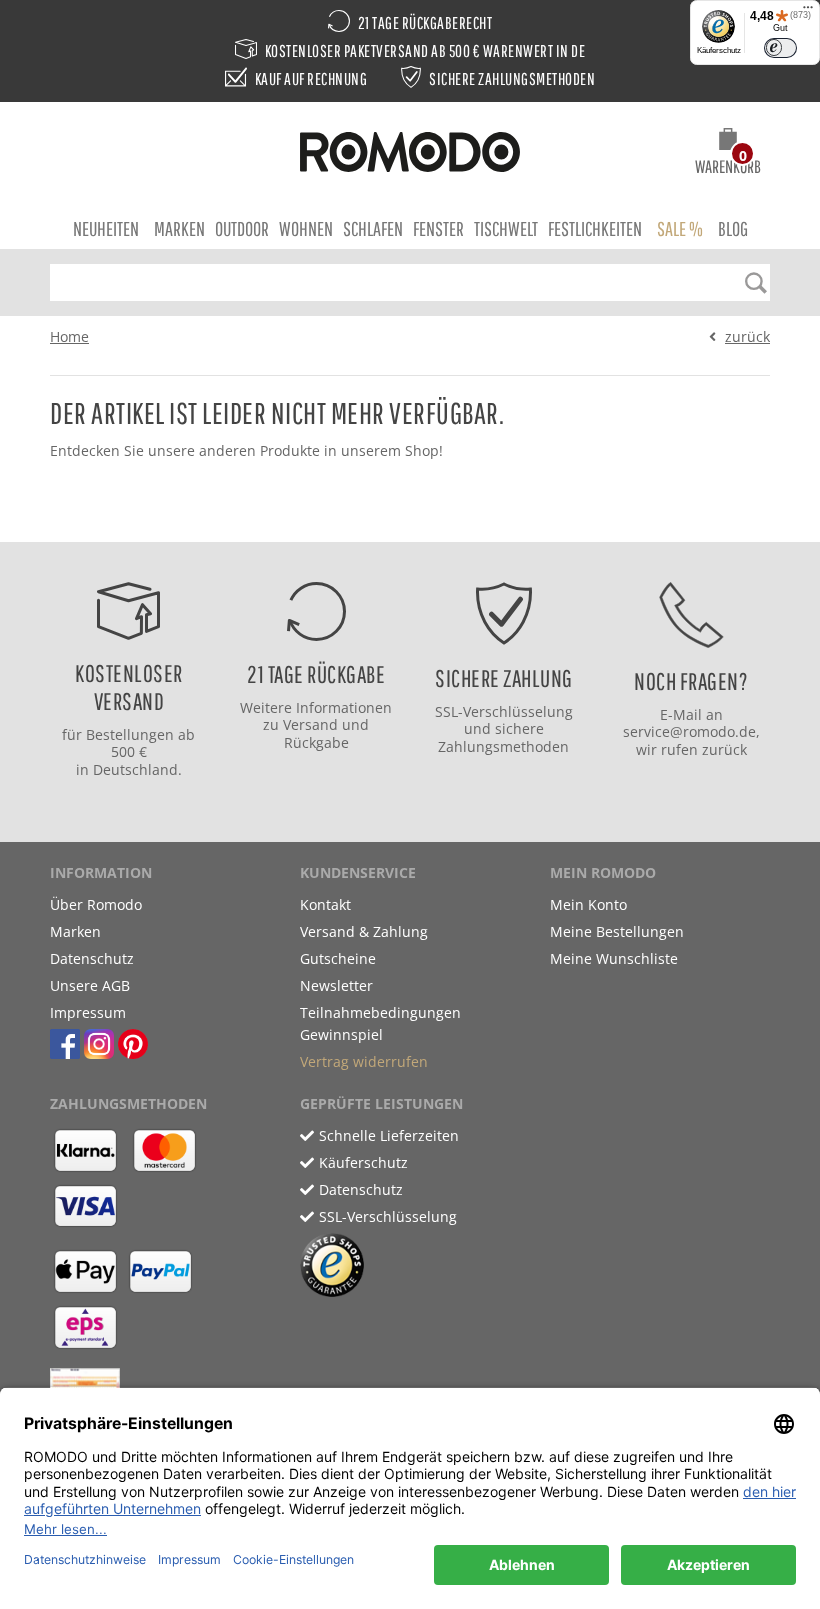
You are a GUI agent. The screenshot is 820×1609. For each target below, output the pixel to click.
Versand (310, 724)
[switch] (780, 48)
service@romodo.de (689, 731)
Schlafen (373, 228)
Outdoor (242, 228)
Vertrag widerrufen (364, 1061)
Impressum (88, 1012)
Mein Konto (588, 904)
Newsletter (336, 985)
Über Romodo (96, 904)
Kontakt (325, 904)
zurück (747, 336)
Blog (733, 228)
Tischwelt (506, 228)
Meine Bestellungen (617, 931)
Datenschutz (92, 958)
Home (69, 336)
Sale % (680, 228)
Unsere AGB (90, 985)
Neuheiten (106, 228)
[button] (728, 154)
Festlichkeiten (595, 228)
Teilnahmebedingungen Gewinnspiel (380, 1023)
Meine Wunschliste (614, 958)
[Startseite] (410, 155)
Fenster (438, 228)
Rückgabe (316, 742)
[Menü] (808, 12)
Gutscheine (338, 958)
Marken (179, 228)
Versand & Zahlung (364, 931)
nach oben (404, 521)
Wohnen (306, 228)
